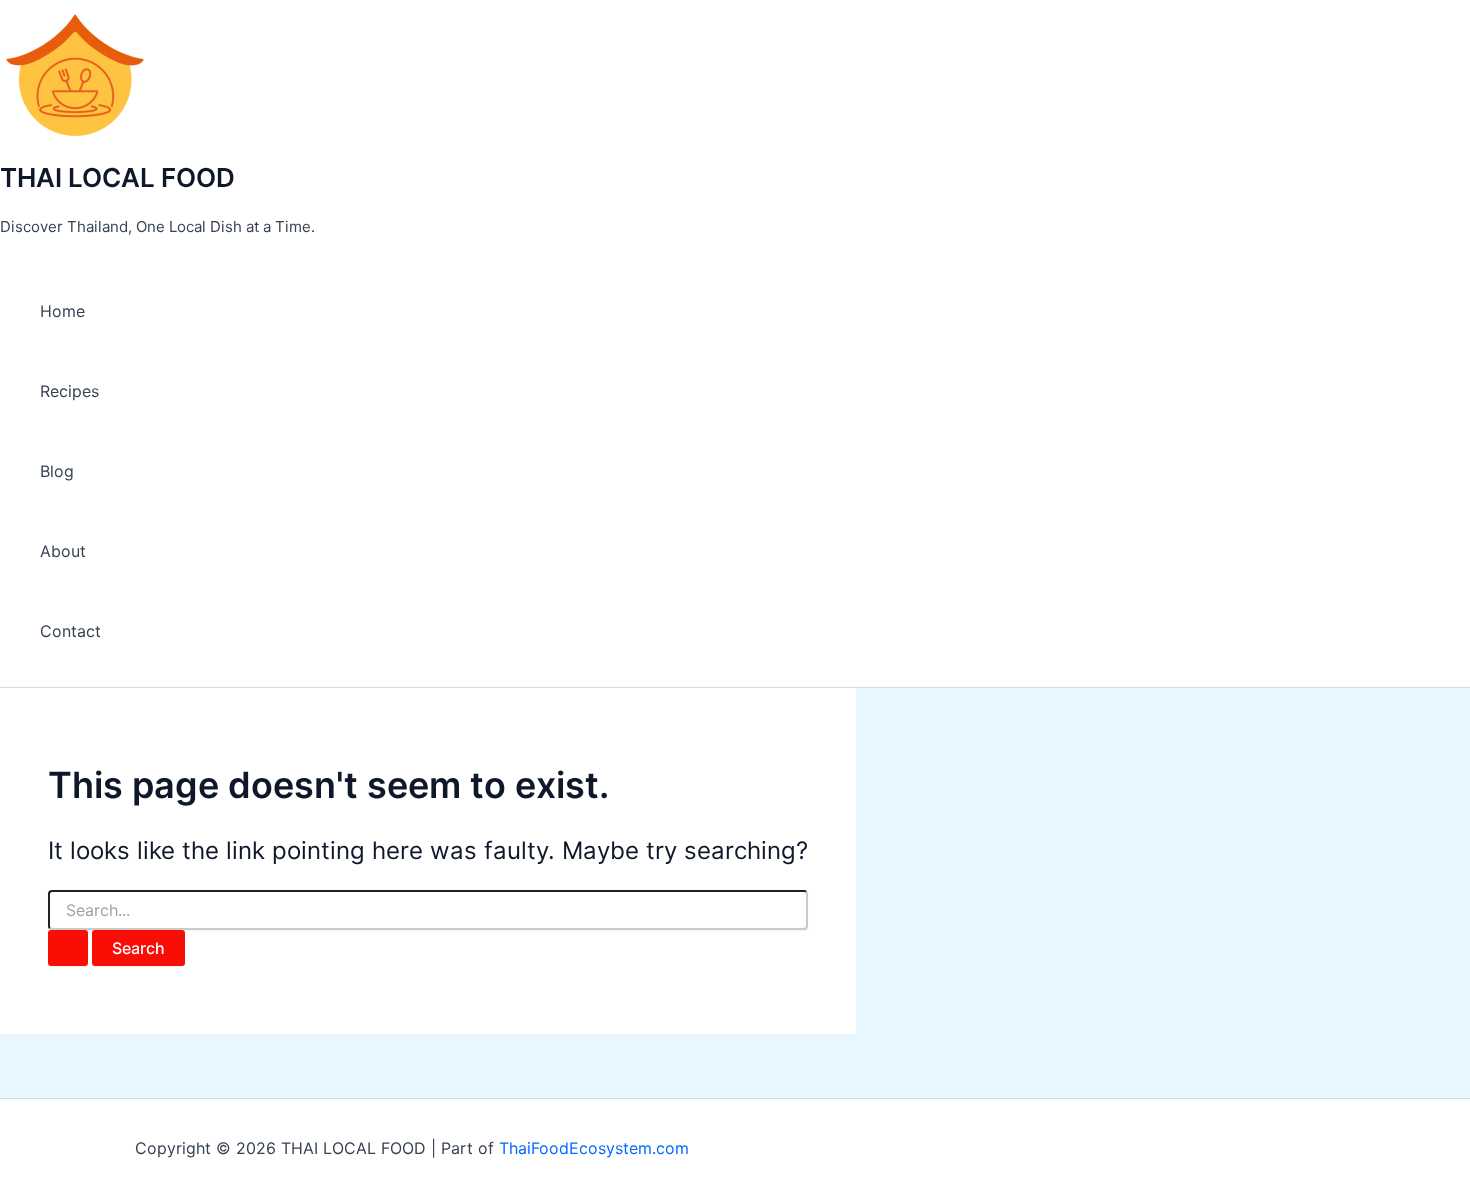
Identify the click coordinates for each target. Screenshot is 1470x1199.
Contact (70, 631)
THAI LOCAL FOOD (117, 177)
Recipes (69, 391)
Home (62, 311)
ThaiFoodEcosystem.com (594, 1148)
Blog (57, 471)
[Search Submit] (68, 948)
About (63, 551)
